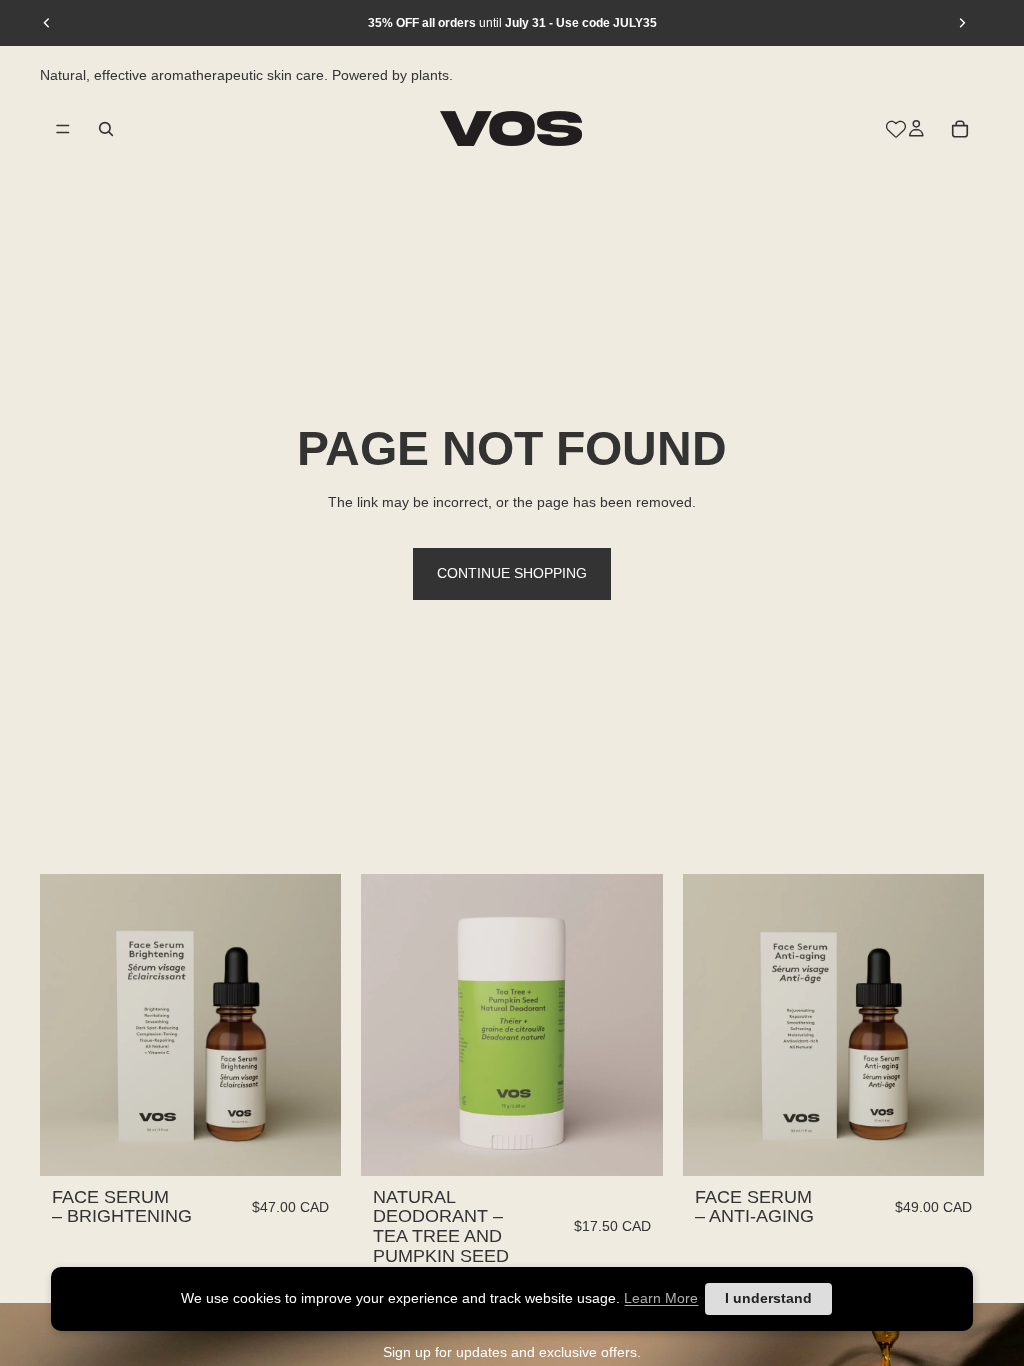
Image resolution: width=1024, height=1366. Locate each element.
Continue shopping (512, 573)
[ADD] (311, 1145)
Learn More (661, 1298)
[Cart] (960, 128)
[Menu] (63, 128)
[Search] (106, 128)
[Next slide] (962, 23)
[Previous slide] (47, 23)
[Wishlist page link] (896, 128)
